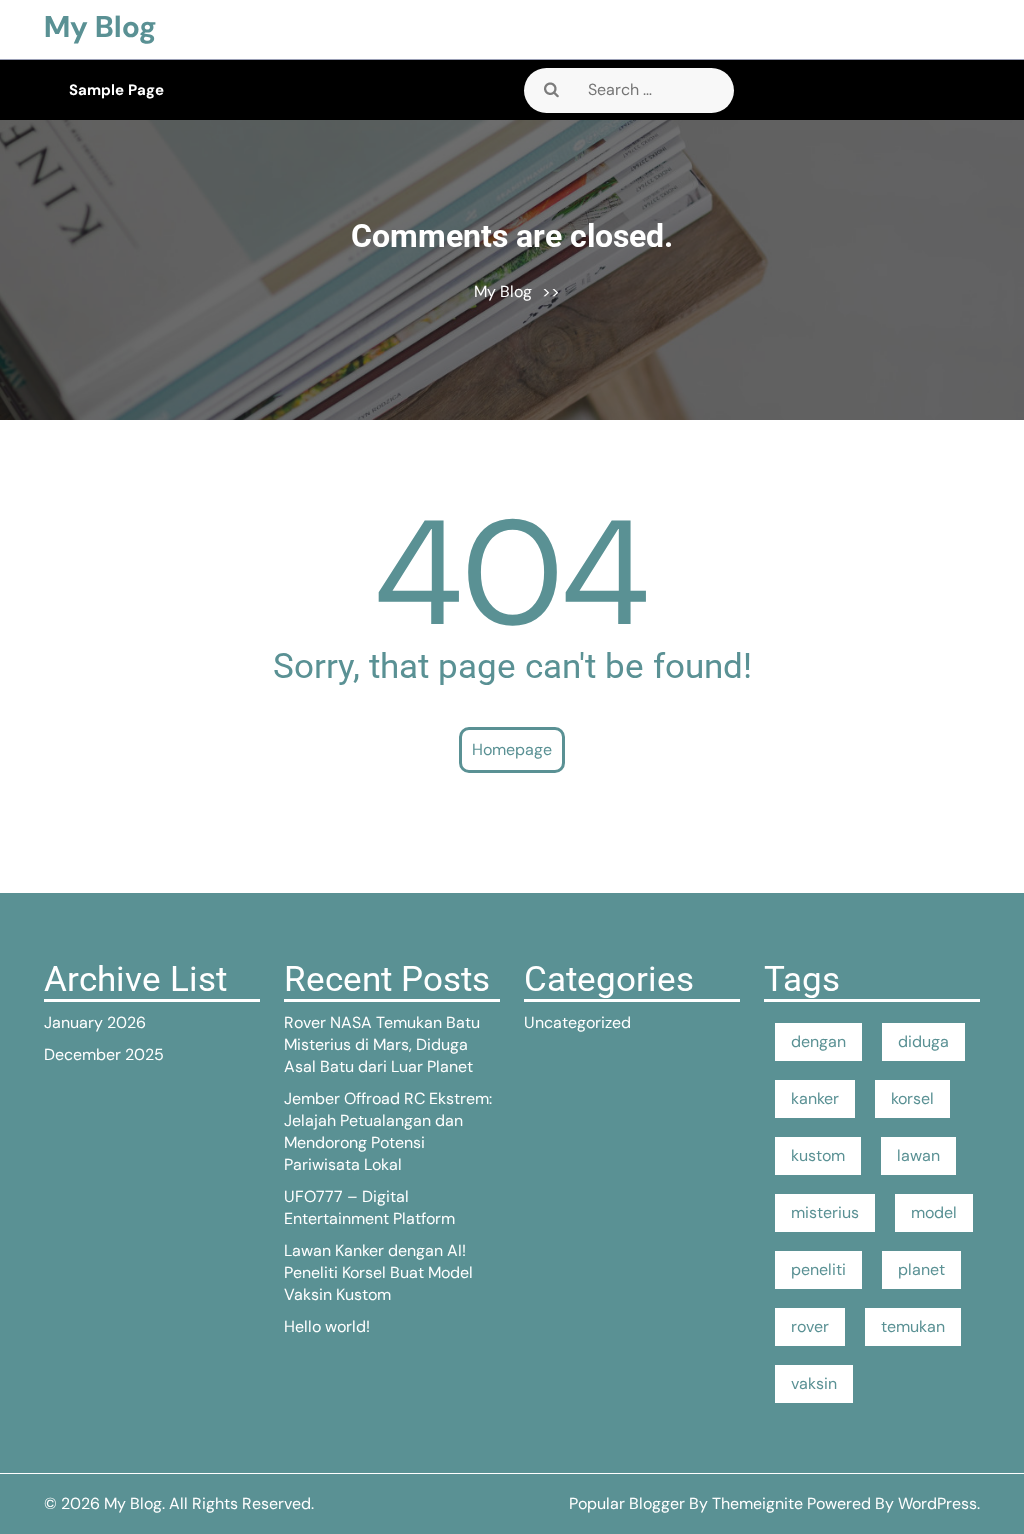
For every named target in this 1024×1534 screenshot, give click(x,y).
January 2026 (95, 1022)
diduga (923, 1041)
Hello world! (327, 1326)
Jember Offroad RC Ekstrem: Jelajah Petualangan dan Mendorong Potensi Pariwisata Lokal (388, 1131)
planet (921, 1269)
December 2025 (104, 1054)
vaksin (814, 1383)
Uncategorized (577, 1022)
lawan (918, 1155)
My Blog (100, 26)
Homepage (512, 749)
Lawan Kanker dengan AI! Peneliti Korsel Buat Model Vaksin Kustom (378, 1272)
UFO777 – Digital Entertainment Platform (369, 1207)
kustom (818, 1155)
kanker (815, 1098)
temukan (913, 1326)
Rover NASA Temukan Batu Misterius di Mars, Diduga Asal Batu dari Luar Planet (382, 1044)
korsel (912, 1098)
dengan (818, 1041)
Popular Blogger (627, 1503)
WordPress (937, 1503)
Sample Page (116, 90)
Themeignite (757, 1503)
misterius (825, 1212)
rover (810, 1326)
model (934, 1212)
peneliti (818, 1269)
